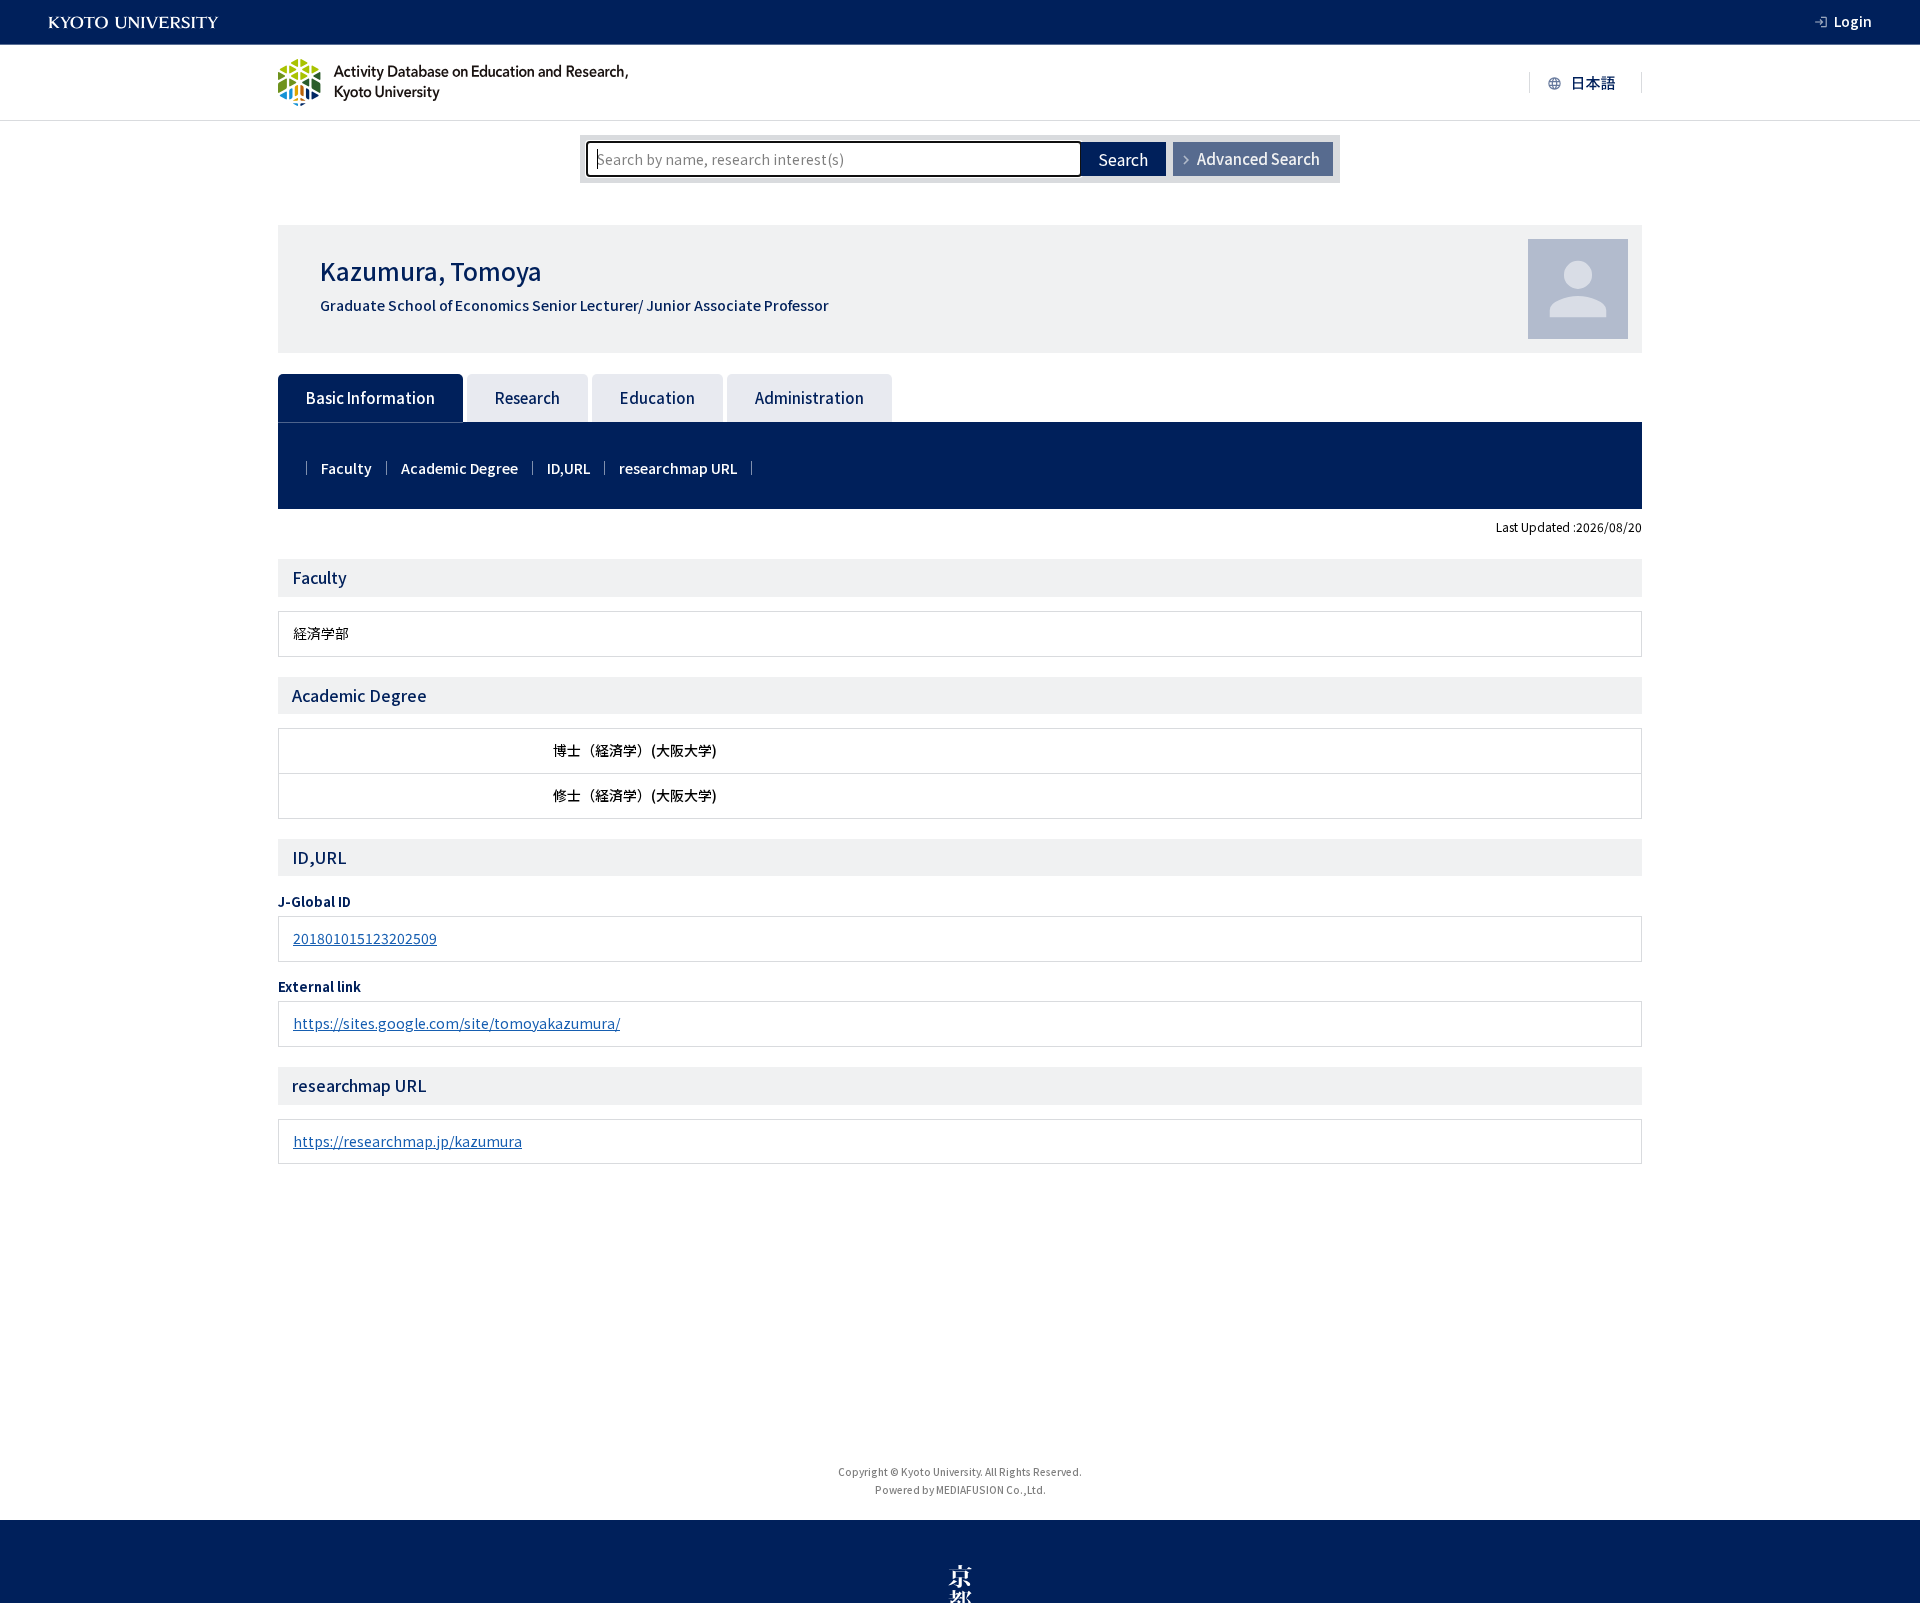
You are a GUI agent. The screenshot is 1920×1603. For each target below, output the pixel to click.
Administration (809, 397)
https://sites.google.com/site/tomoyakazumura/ (456, 1023)
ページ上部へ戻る (1882, 1565)
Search (1123, 159)
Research (527, 397)
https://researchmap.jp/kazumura (407, 1141)
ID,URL (568, 468)
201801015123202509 (365, 938)
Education (657, 397)
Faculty (346, 468)
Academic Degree (459, 468)
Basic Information (370, 397)
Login (1853, 21)
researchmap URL (678, 468)
